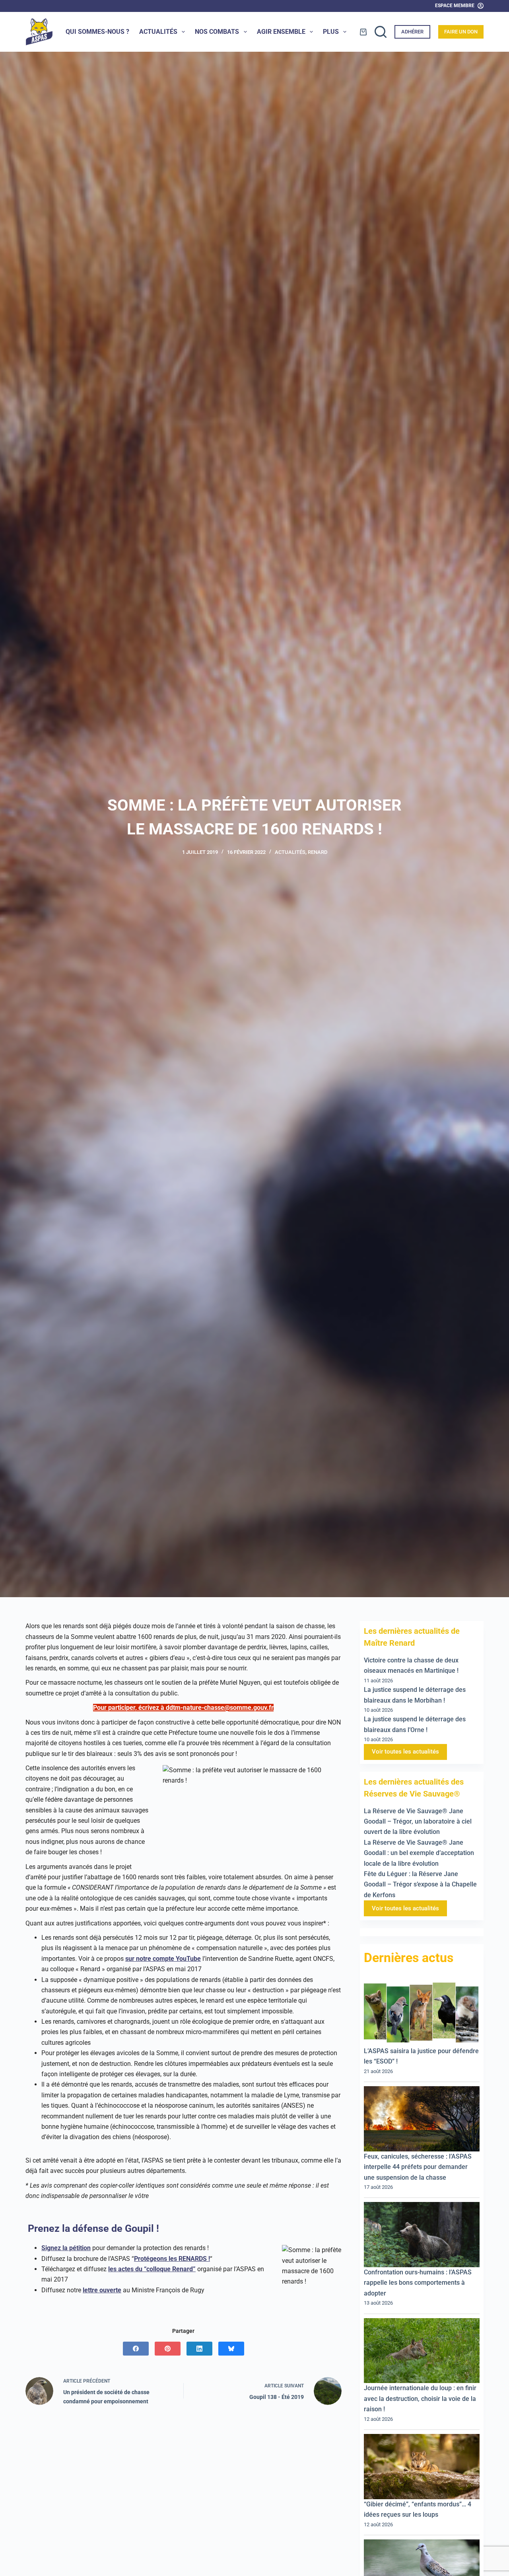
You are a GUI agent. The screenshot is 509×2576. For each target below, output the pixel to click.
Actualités (158, 32)
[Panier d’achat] (363, 32)
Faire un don (461, 32)
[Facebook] (136, 2349)
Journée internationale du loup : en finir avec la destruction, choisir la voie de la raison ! (420, 2399)
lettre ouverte (102, 2290)
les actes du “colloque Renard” (152, 2269)
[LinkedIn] (199, 2349)
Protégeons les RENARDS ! (172, 2259)
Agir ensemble (281, 32)
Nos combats (217, 32)
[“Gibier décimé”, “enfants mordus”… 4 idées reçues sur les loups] (422, 2467)
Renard (318, 852)
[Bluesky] (231, 2349)
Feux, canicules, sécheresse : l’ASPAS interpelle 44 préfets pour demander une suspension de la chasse (418, 2167)
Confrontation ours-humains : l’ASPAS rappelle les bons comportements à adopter (418, 2283)
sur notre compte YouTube (163, 1959)
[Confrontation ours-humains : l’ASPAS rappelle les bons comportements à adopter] (422, 2235)
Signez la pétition (66, 2248)
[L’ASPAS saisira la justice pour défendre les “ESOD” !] (422, 2013)
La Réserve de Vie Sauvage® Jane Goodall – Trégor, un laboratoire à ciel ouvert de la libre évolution (418, 1822)
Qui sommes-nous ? (97, 32)
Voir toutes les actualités (405, 1752)
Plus (331, 32)
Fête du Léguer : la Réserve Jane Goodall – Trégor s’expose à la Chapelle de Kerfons (420, 1884)
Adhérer (412, 32)
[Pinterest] (168, 2349)
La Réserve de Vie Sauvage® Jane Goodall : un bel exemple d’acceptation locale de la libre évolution (419, 1853)
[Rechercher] (381, 32)
